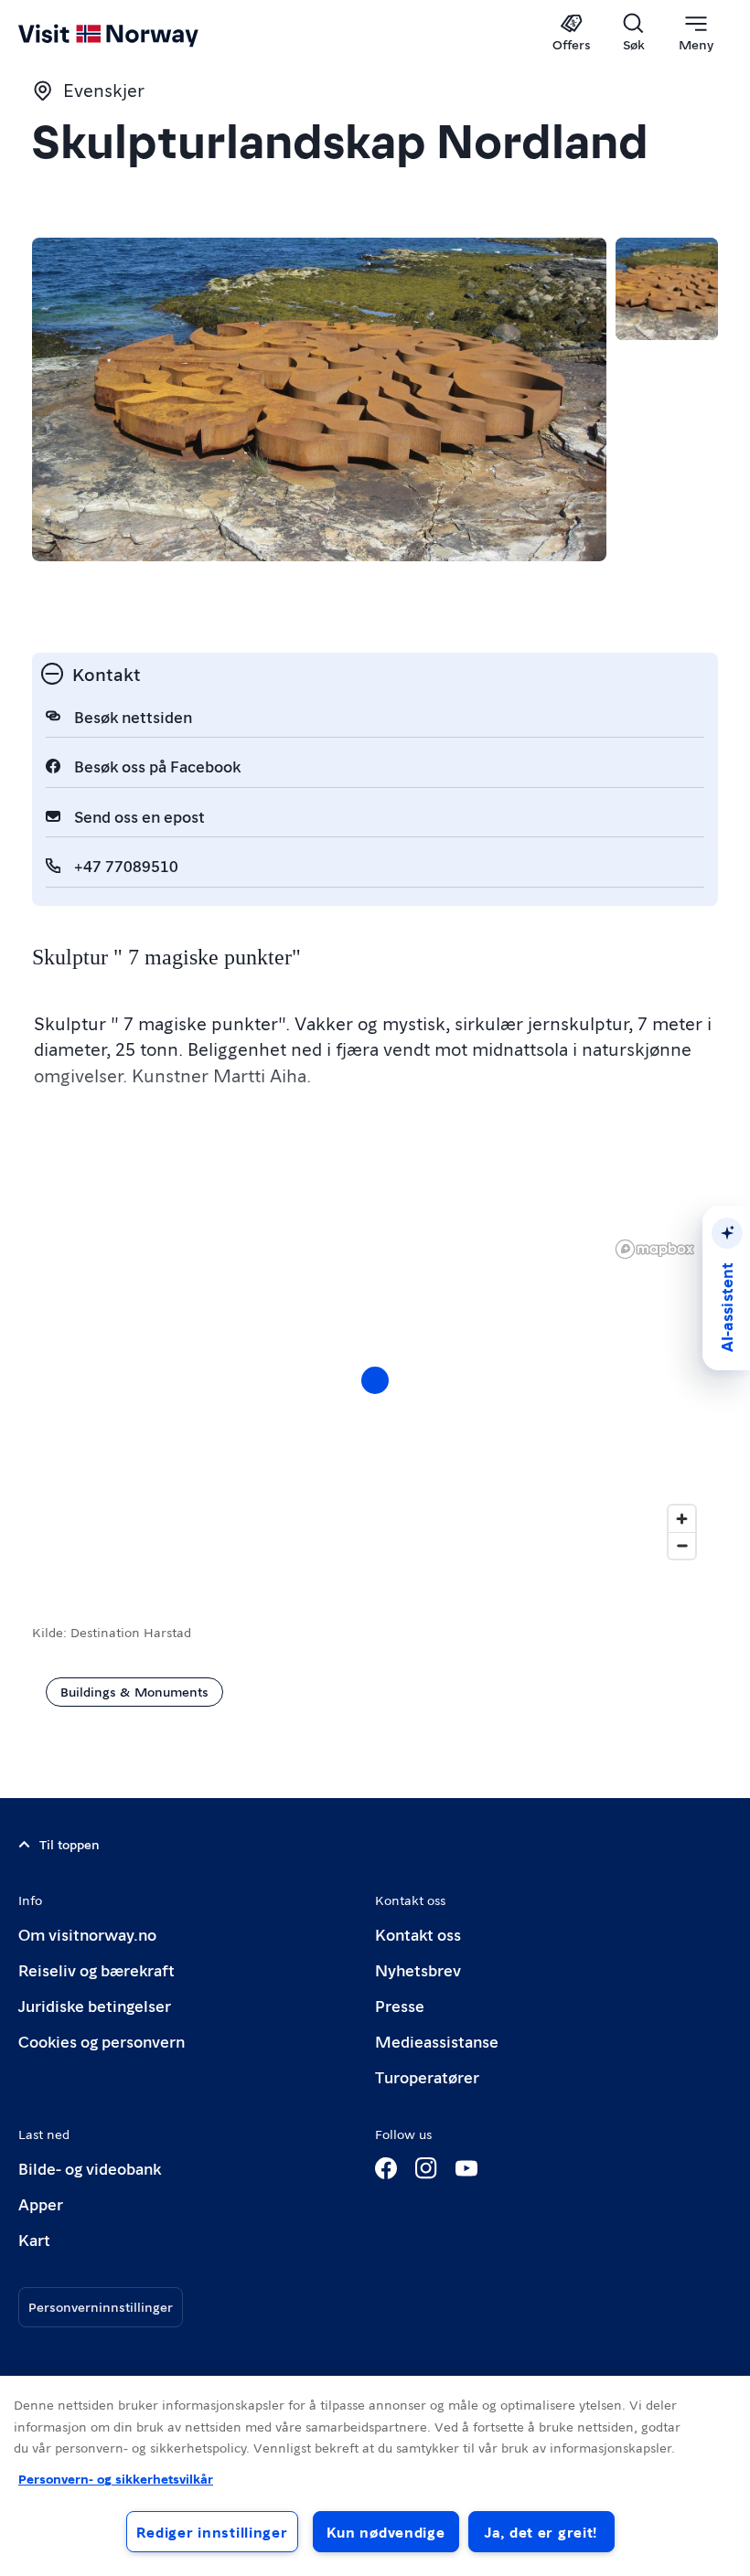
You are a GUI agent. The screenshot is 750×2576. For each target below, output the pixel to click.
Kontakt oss (418, 1934)
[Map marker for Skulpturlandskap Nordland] (375, 1380)
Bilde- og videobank (90, 2168)
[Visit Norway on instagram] (426, 2168)
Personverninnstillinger (101, 2306)
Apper (41, 2203)
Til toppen (70, 1844)
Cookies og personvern (102, 2041)
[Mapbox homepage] (655, 1249)
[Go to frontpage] (135, 34)
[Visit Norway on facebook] (386, 2168)
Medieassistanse (437, 2041)
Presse (400, 2005)
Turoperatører (427, 2076)
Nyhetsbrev (418, 1969)
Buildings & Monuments (134, 1691)
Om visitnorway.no (87, 1934)
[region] (375, 2476)
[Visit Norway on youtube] (466, 2168)
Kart (34, 2239)
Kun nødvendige (386, 2532)
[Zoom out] (682, 1545)
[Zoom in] (682, 1519)
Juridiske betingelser (95, 2005)
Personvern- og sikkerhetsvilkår (116, 2478)
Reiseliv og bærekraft (96, 1969)
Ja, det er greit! (541, 2532)
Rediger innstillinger (212, 2532)
